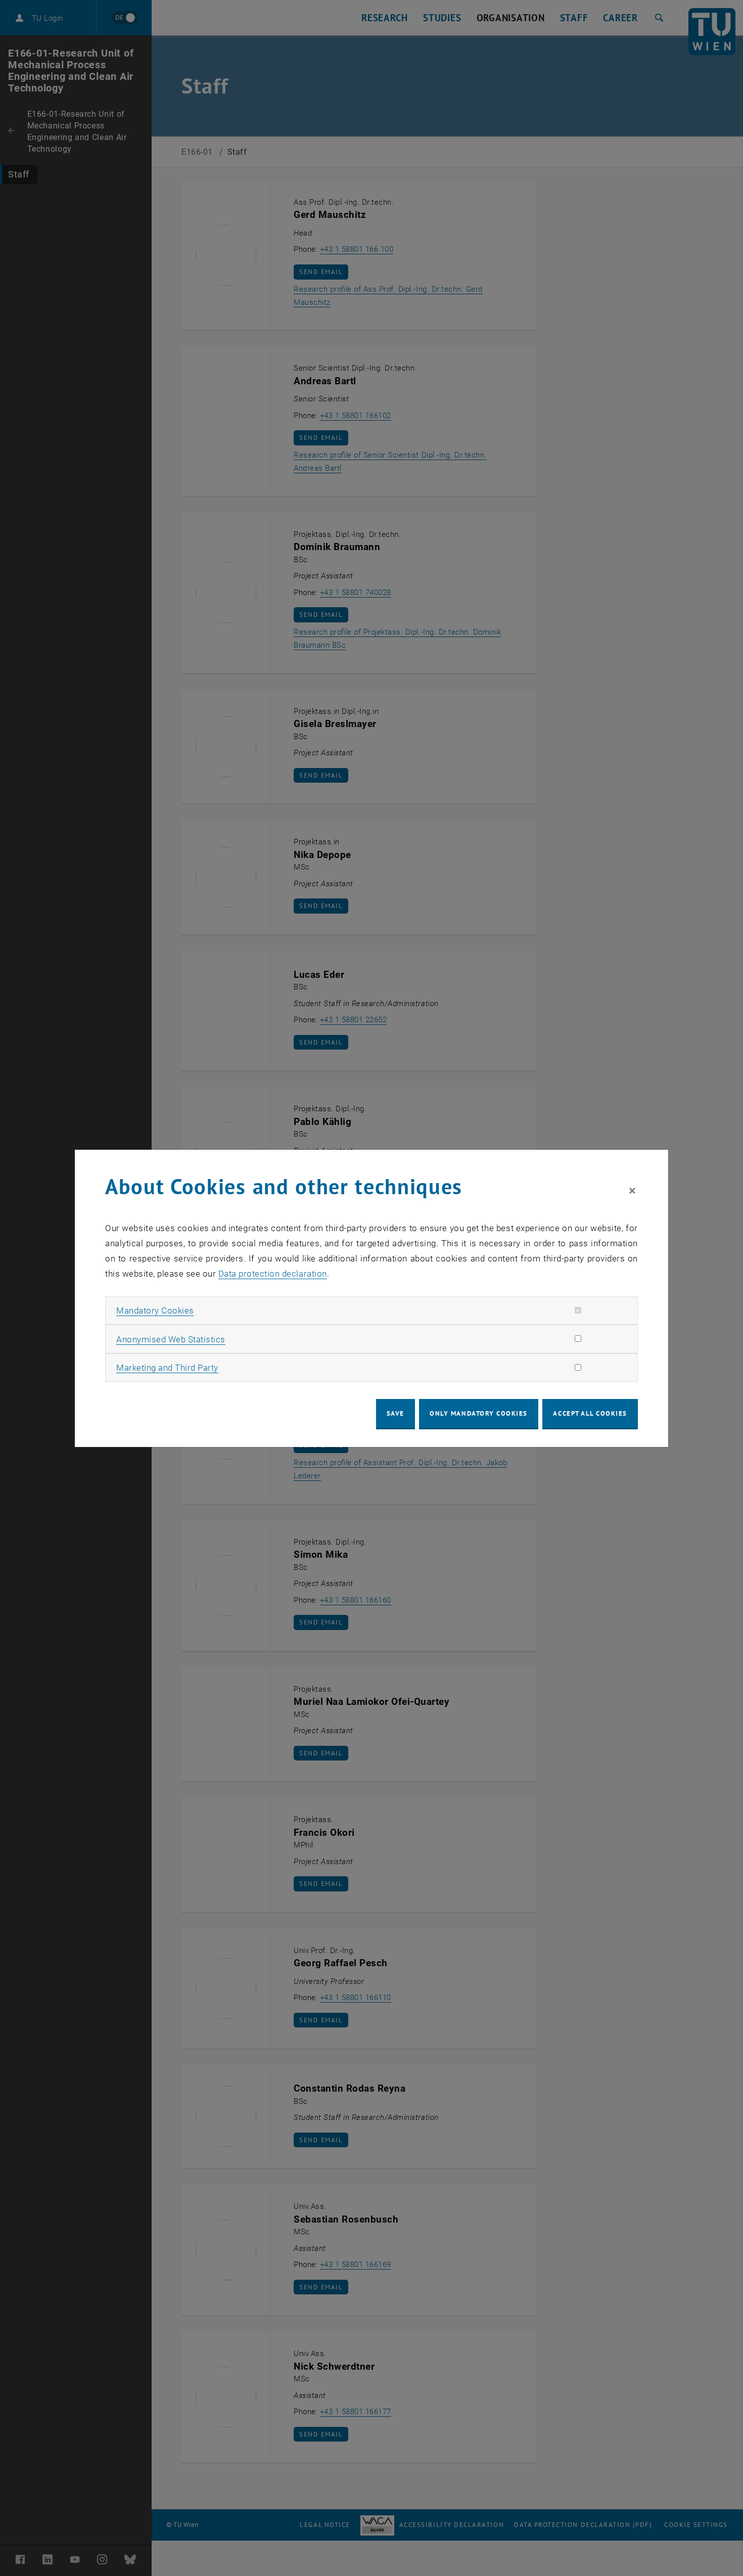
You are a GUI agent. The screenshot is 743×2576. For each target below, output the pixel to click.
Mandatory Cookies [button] (155, 1310)
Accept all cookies (590, 1413)
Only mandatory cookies (479, 1413)
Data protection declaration (273, 1274)
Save (396, 1413)
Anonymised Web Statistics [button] (171, 1339)
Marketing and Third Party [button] (167, 1368)
